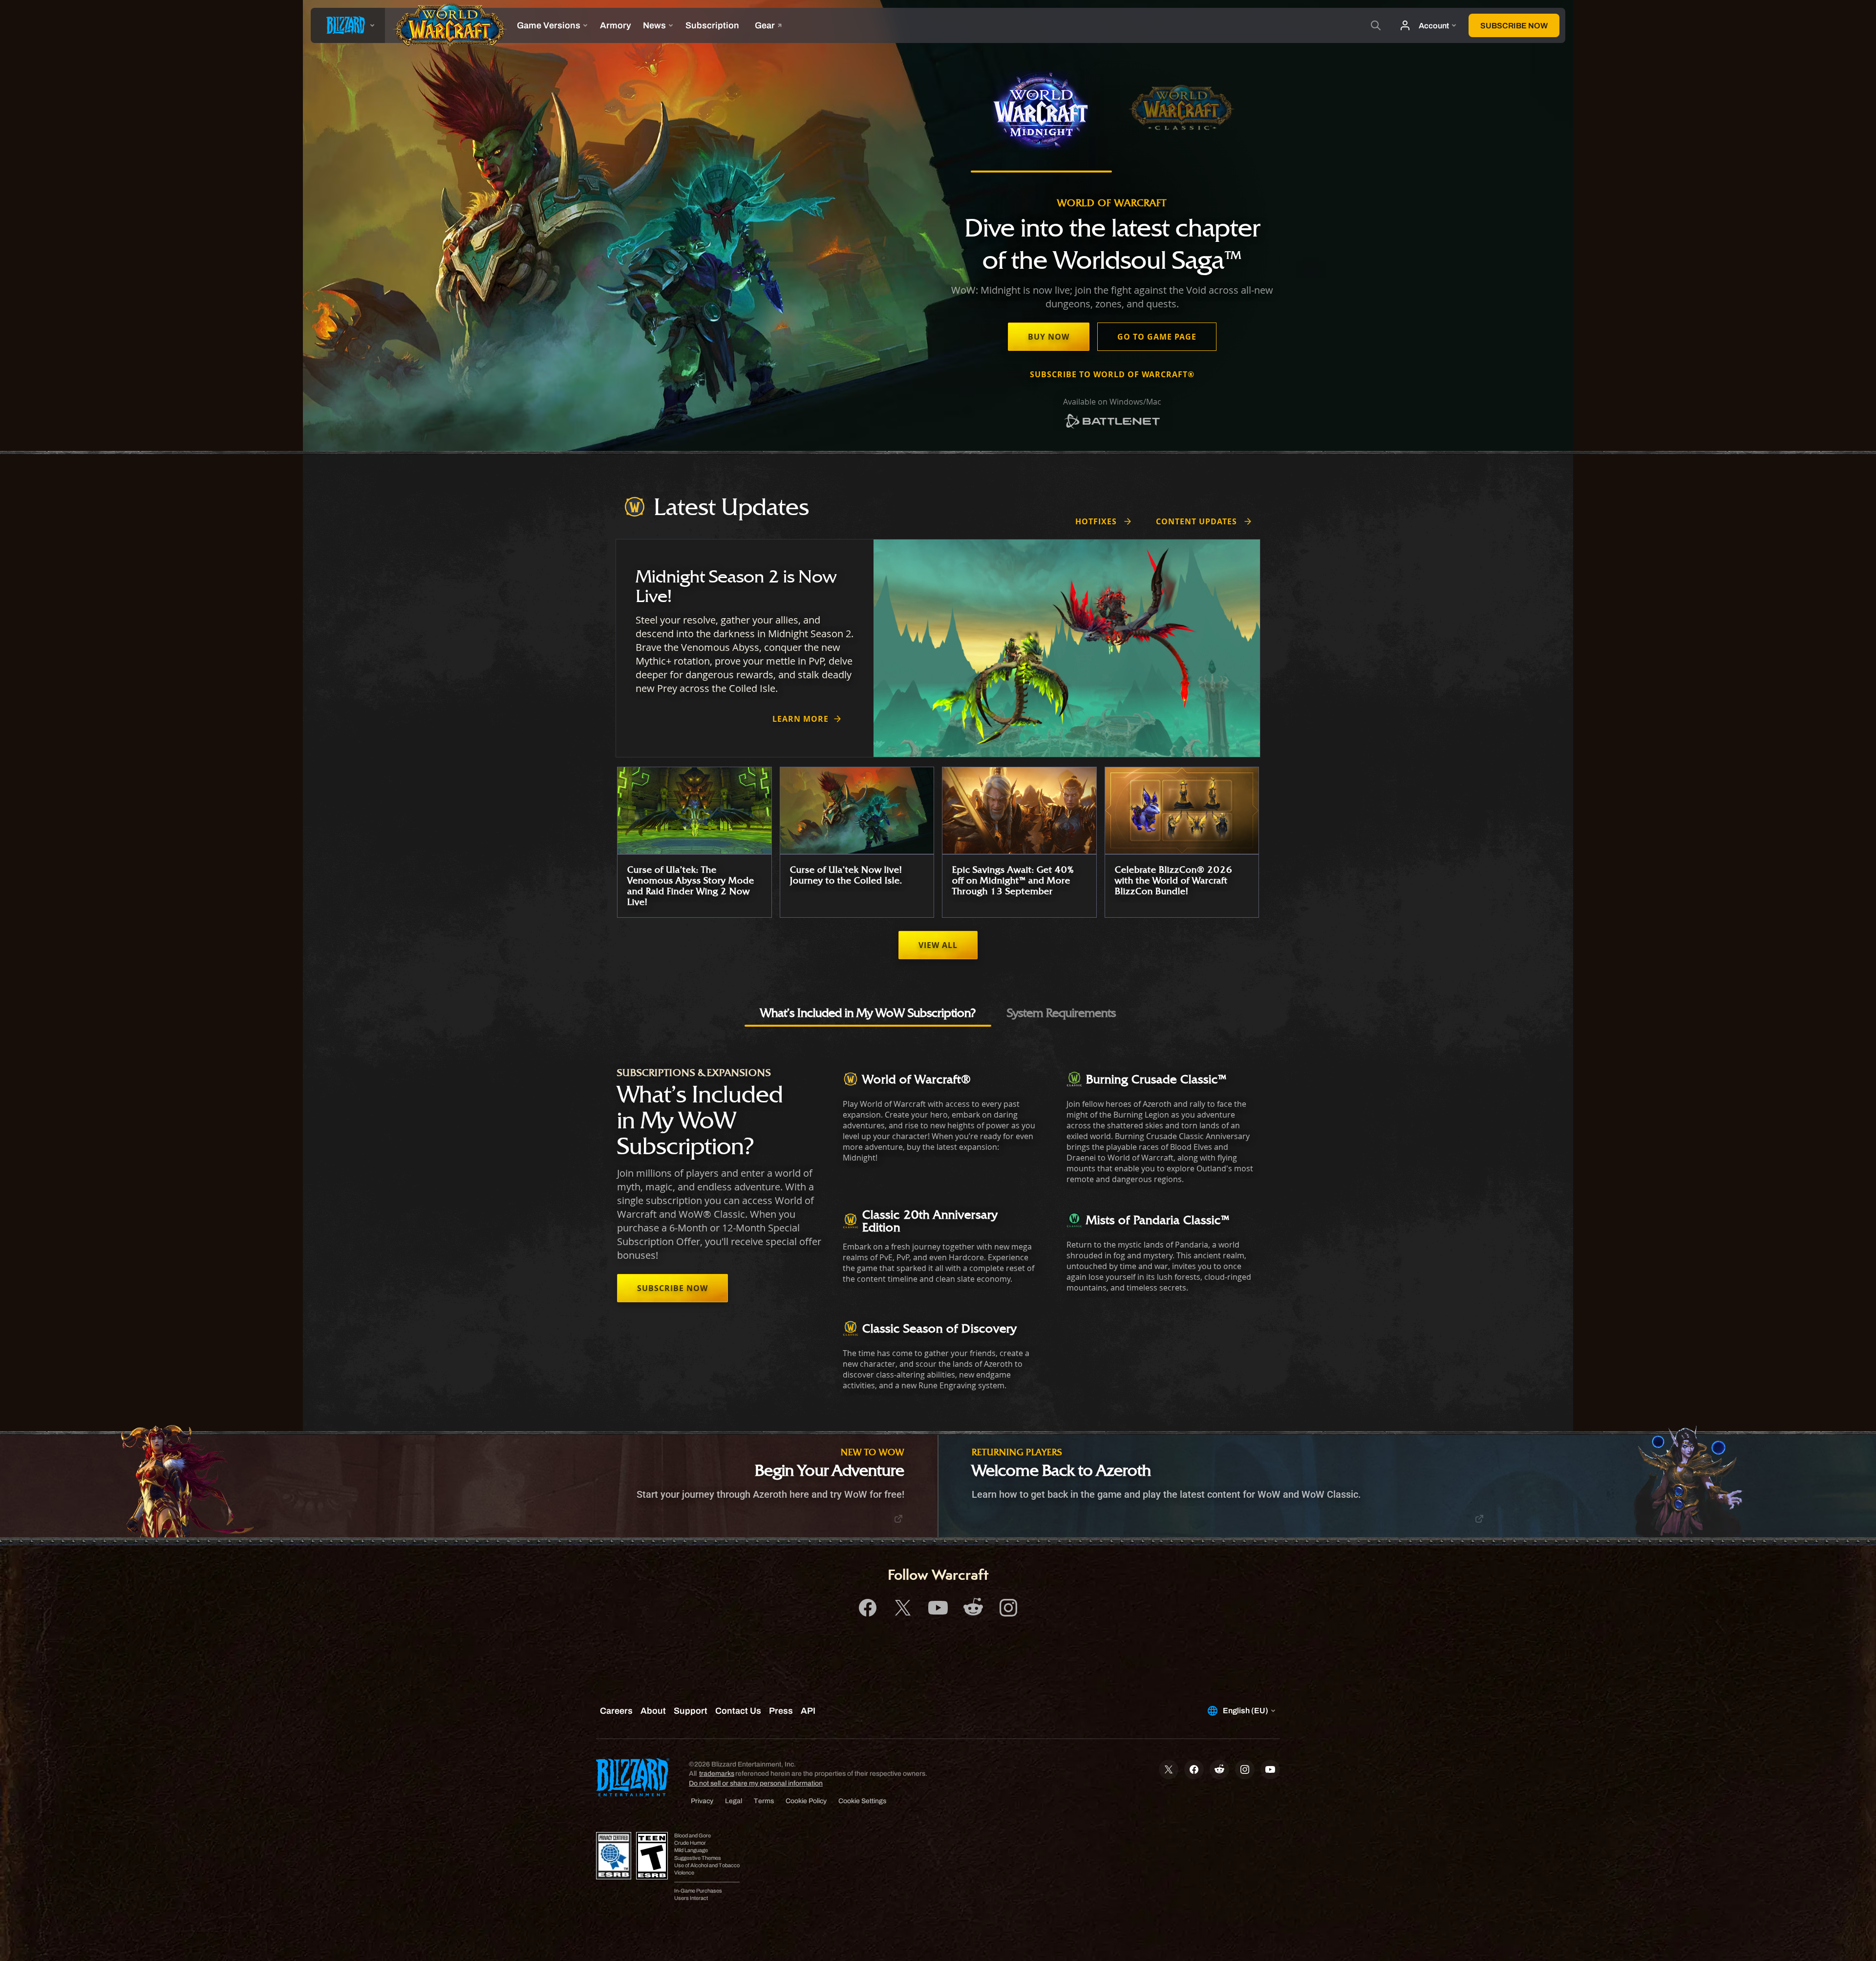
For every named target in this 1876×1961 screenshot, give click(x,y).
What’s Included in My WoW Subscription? (868, 1013)
